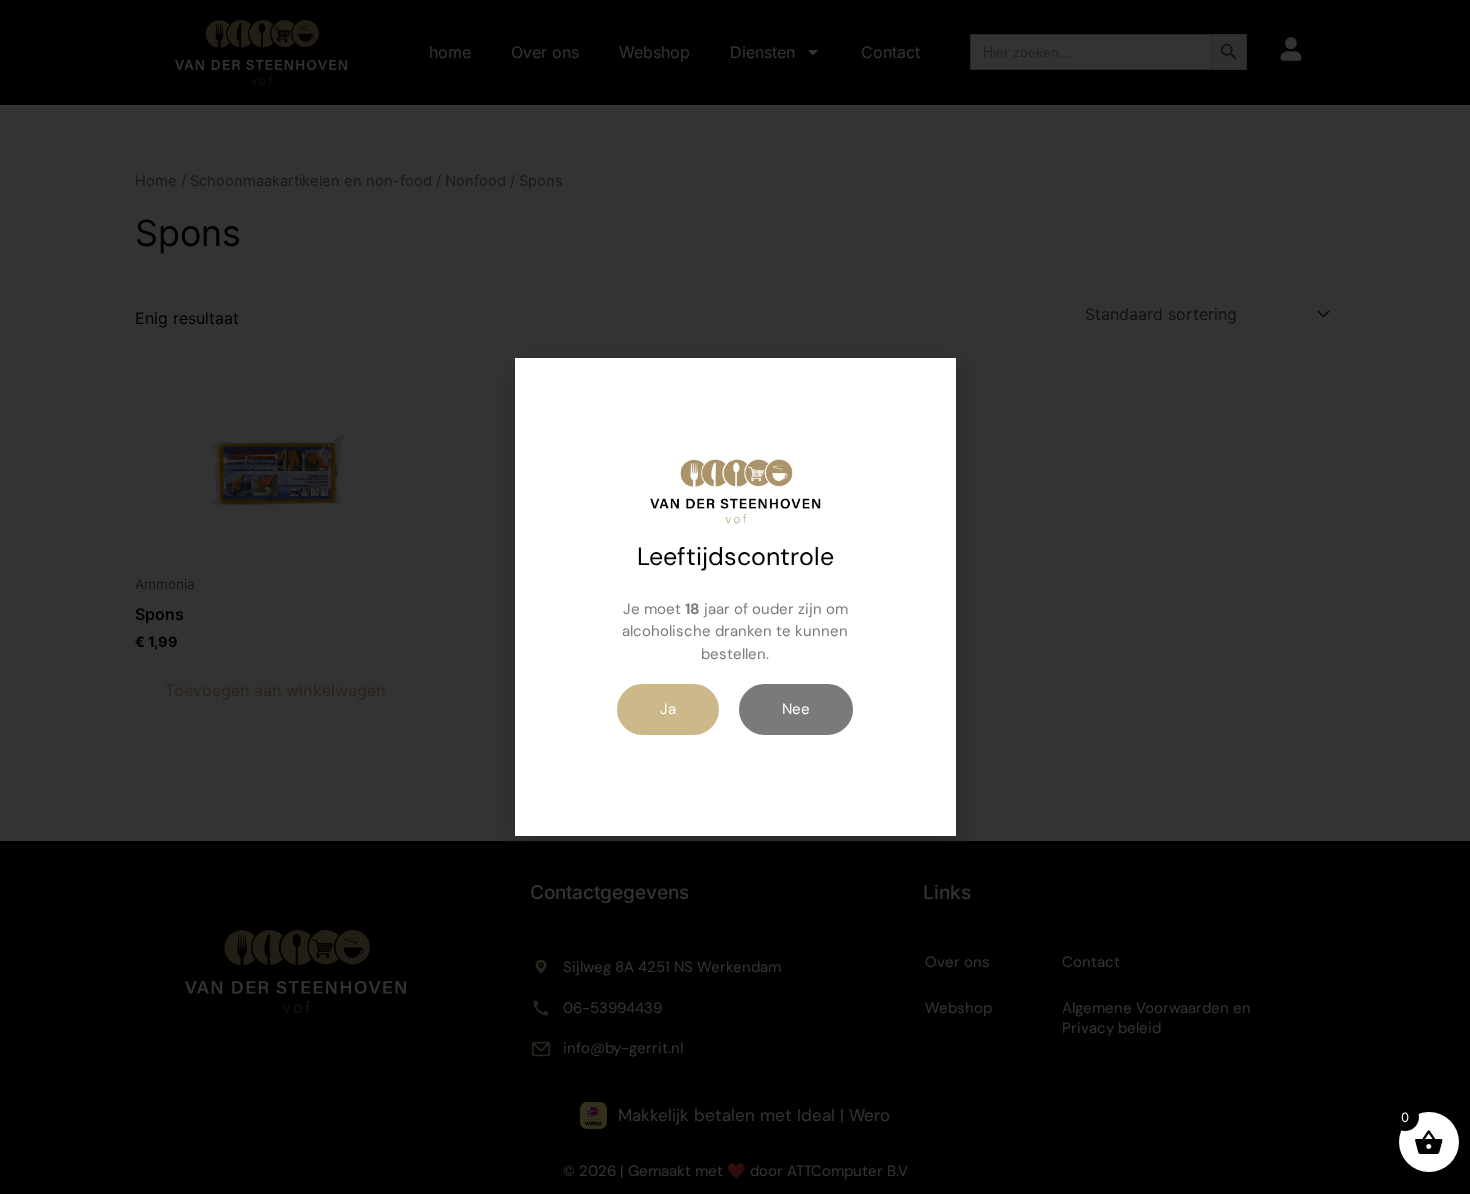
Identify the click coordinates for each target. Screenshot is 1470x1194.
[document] (735, 597)
